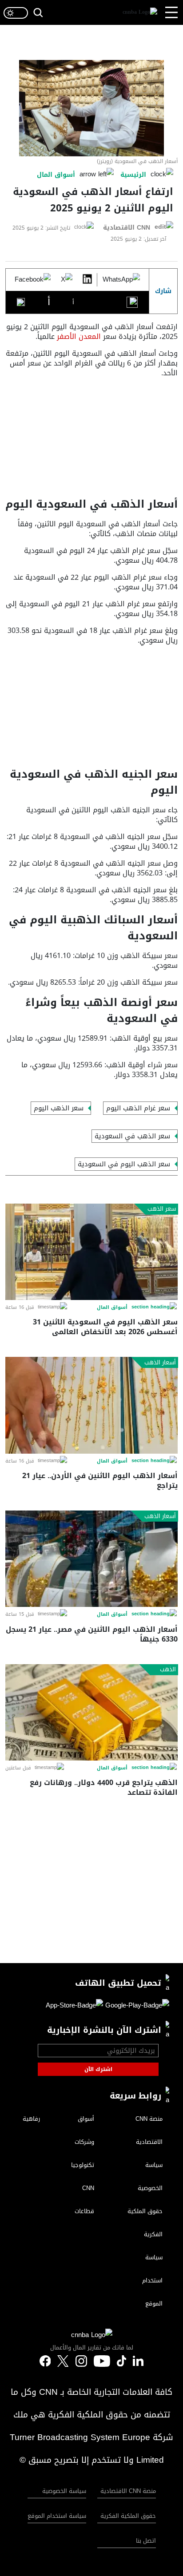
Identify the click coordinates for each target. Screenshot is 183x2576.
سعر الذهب (162, 1209)
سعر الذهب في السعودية (132, 1136)
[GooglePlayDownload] (136, 2007)
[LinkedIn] (87, 280)
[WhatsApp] (121, 280)
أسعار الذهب (160, 1363)
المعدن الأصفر (79, 336)
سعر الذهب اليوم (59, 1108)
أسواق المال (56, 175)
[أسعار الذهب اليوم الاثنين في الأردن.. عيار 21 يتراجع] (91, 1405)
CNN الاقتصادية (127, 228)
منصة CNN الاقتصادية (128, 2491)
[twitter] (138, 2361)
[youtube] (102, 2361)
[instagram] (81, 2361)
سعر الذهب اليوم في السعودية (124, 1164)
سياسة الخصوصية (64, 2491)
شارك (163, 291)
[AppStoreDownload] (74, 2007)
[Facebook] (33, 280)
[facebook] (45, 2361)
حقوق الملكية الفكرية (128, 2516)
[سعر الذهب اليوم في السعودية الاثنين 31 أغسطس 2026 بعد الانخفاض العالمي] (91, 1252)
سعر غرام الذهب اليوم (138, 1108)
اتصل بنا (146, 2541)
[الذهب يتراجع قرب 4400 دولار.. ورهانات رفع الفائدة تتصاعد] (91, 1712)
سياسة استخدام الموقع (57, 2516)
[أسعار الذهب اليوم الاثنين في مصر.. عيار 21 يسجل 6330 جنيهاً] (91, 1559)
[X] (67, 280)
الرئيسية (133, 175)
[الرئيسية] (140, 13)
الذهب (168, 1670)
